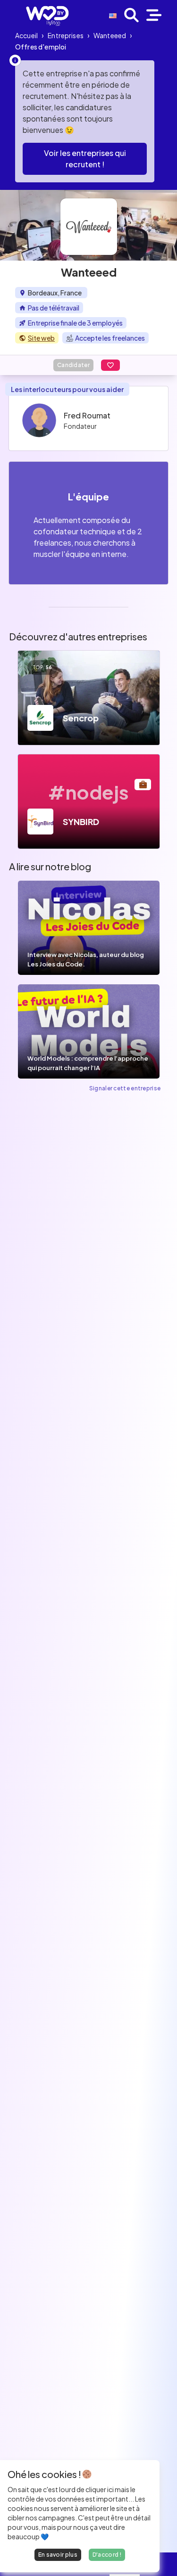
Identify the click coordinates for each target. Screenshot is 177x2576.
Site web (41, 338)
